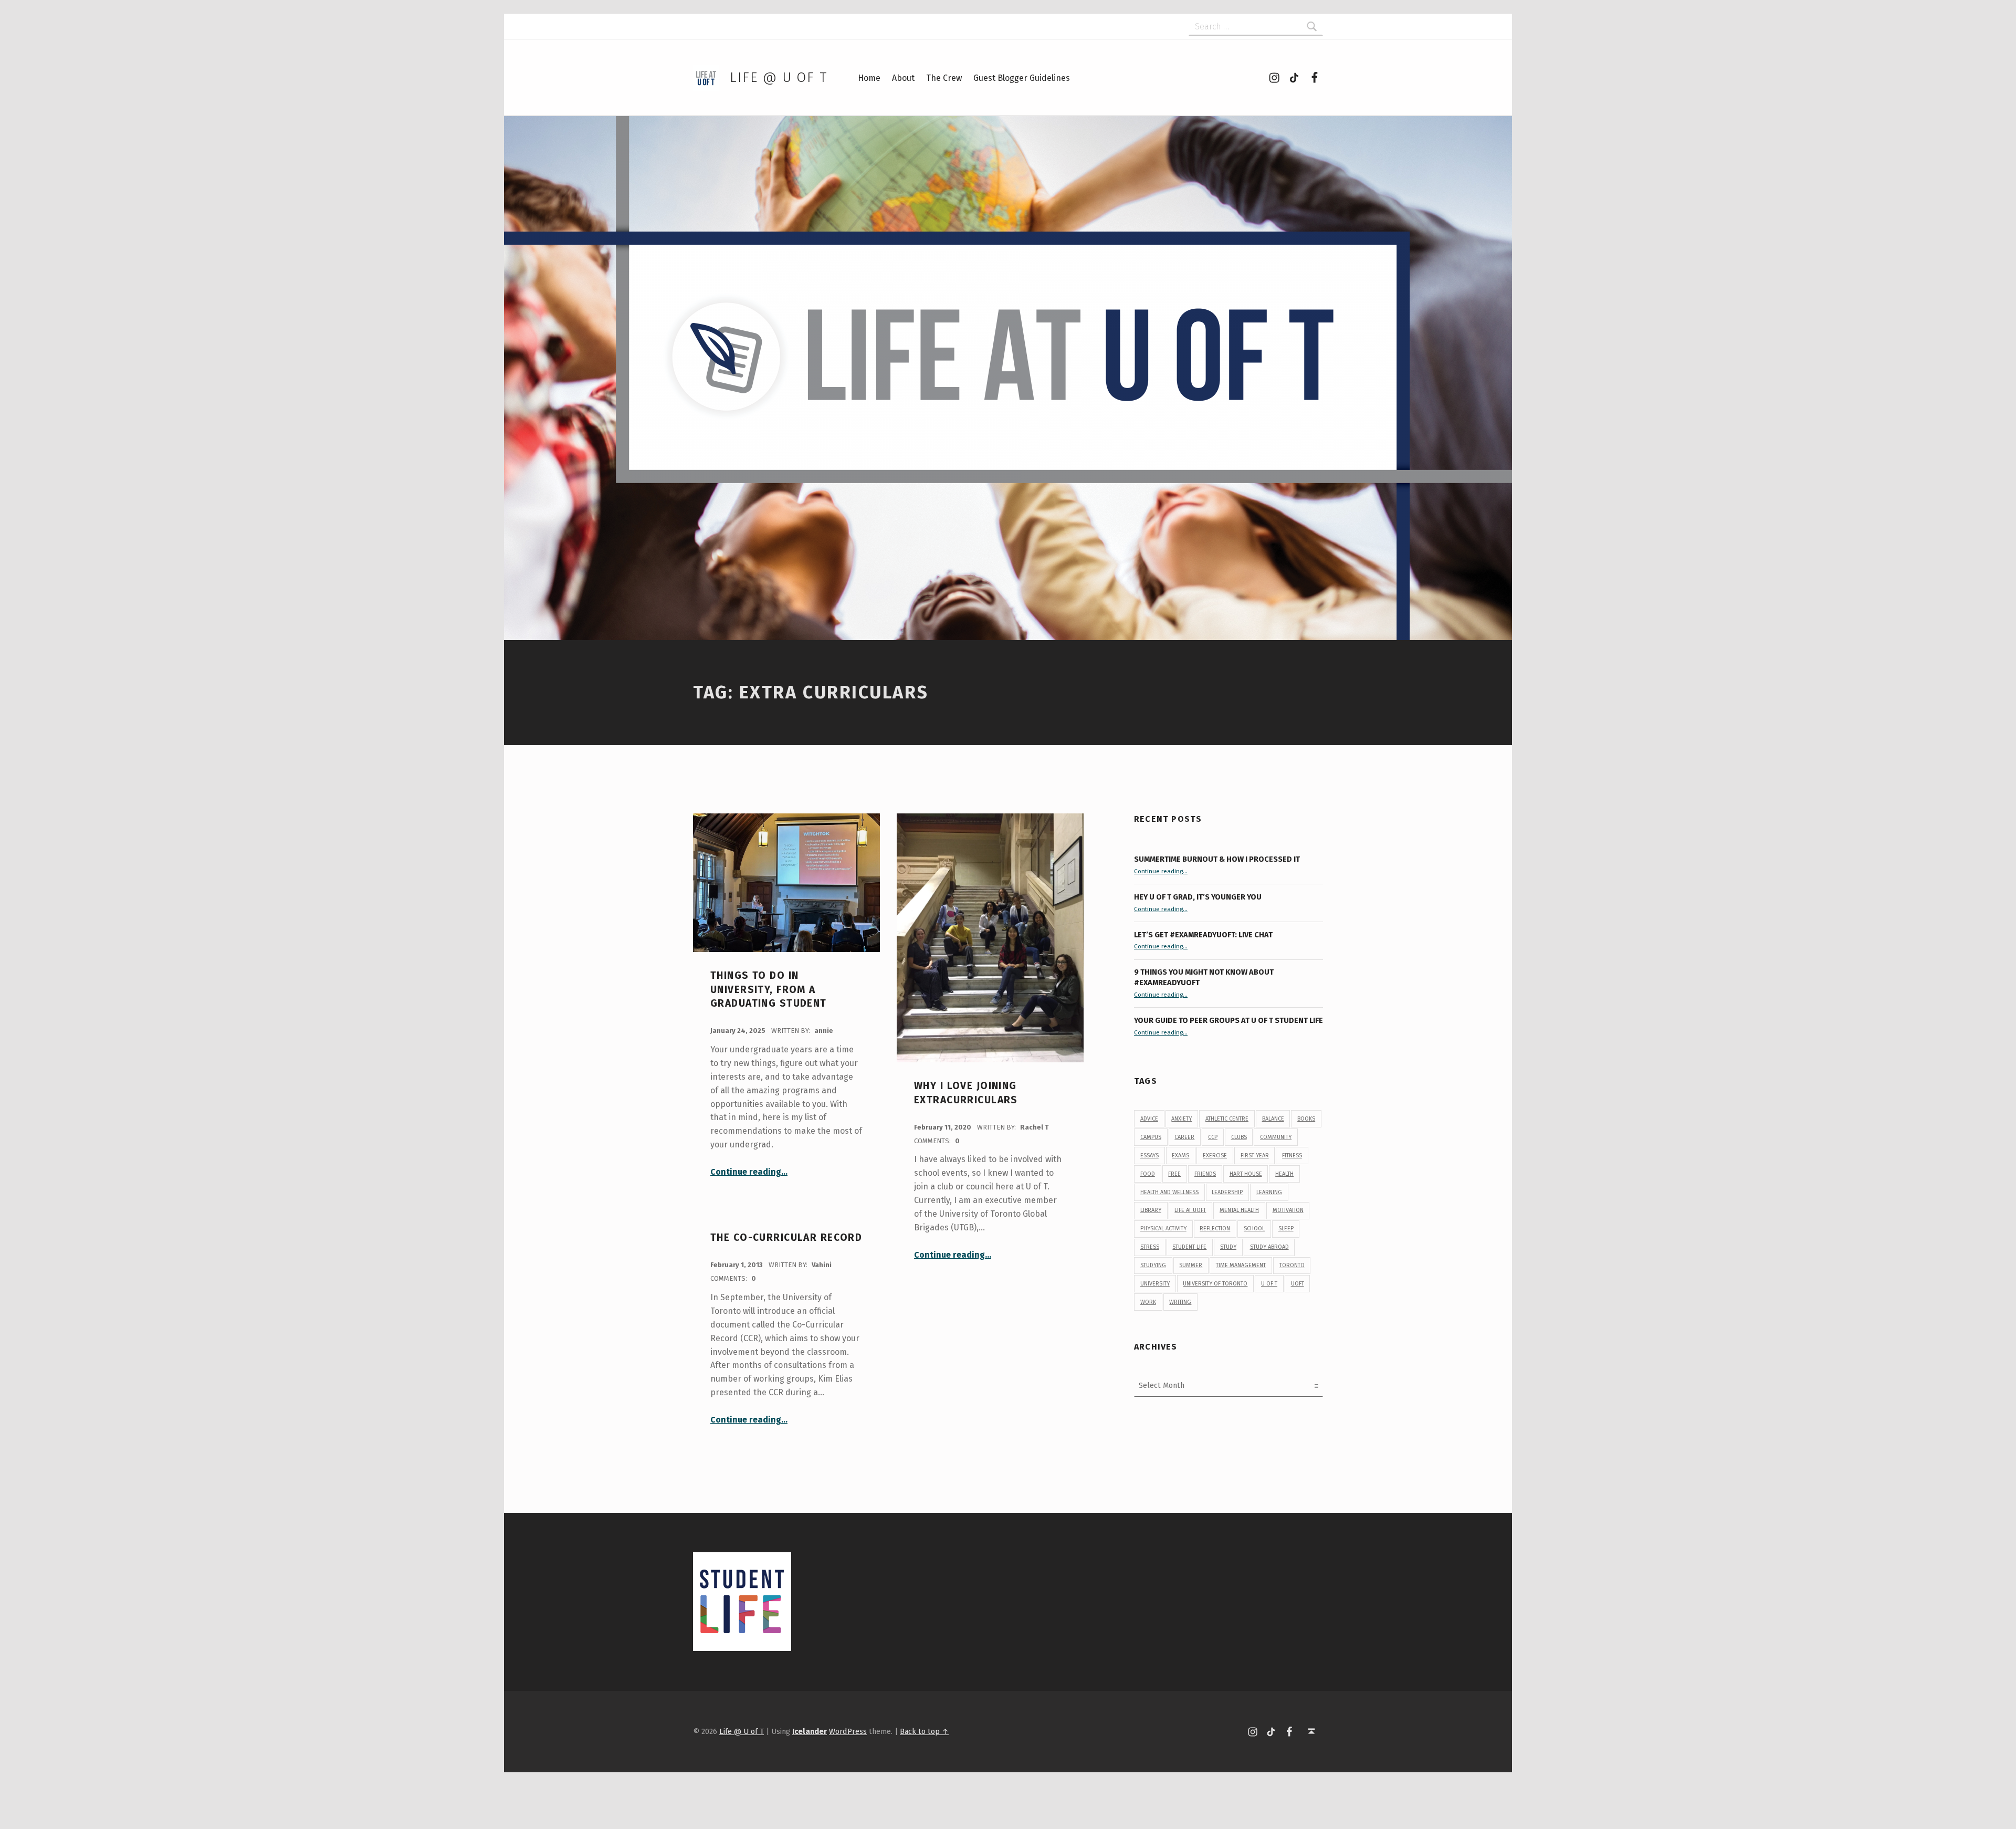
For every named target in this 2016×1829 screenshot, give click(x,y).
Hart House (1246, 1174)
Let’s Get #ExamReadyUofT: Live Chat (1203, 935)
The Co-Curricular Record (786, 1237)
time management (1241, 1265)
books (1306, 1119)
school (1254, 1229)
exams (1180, 1156)
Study (1228, 1247)
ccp (1213, 1137)
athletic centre (1227, 1119)
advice (1149, 1119)
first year (1255, 1156)
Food (1148, 1174)
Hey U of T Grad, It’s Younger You (1199, 897)
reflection (1215, 1229)
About (903, 78)
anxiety (1182, 1119)
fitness (1292, 1156)
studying (1153, 1265)
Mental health (1239, 1210)
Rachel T (1035, 1127)
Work (1148, 1302)
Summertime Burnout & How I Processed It (1217, 859)
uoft (1298, 1284)
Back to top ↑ (924, 1731)
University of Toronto (1215, 1284)
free (1174, 1174)
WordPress (848, 1731)
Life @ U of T (779, 77)
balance (1273, 1119)
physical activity (1163, 1229)
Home (869, 78)
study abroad (1269, 1247)
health (1284, 1174)
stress (1150, 1247)
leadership (1227, 1192)
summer (1191, 1265)
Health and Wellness (1169, 1192)
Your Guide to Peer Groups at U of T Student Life (1228, 1020)
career (1184, 1137)
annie (824, 1031)
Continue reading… (749, 1172)
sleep (1286, 1229)
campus (1151, 1137)
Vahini (822, 1265)
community (1276, 1137)
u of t (1269, 1284)
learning (1269, 1192)
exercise (1215, 1156)
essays (1149, 1156)
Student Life (1189, 1247)
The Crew (944, 78)
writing (1180, 1302)
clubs (1239, 1137)
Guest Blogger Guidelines (1022, 78)
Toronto (1292, 1265)
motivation (1288, 1210)
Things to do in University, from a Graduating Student (769, 989)
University (1155, 1284)
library (1151, 1210)
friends (1205, 1174)
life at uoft (1190, 1210)
